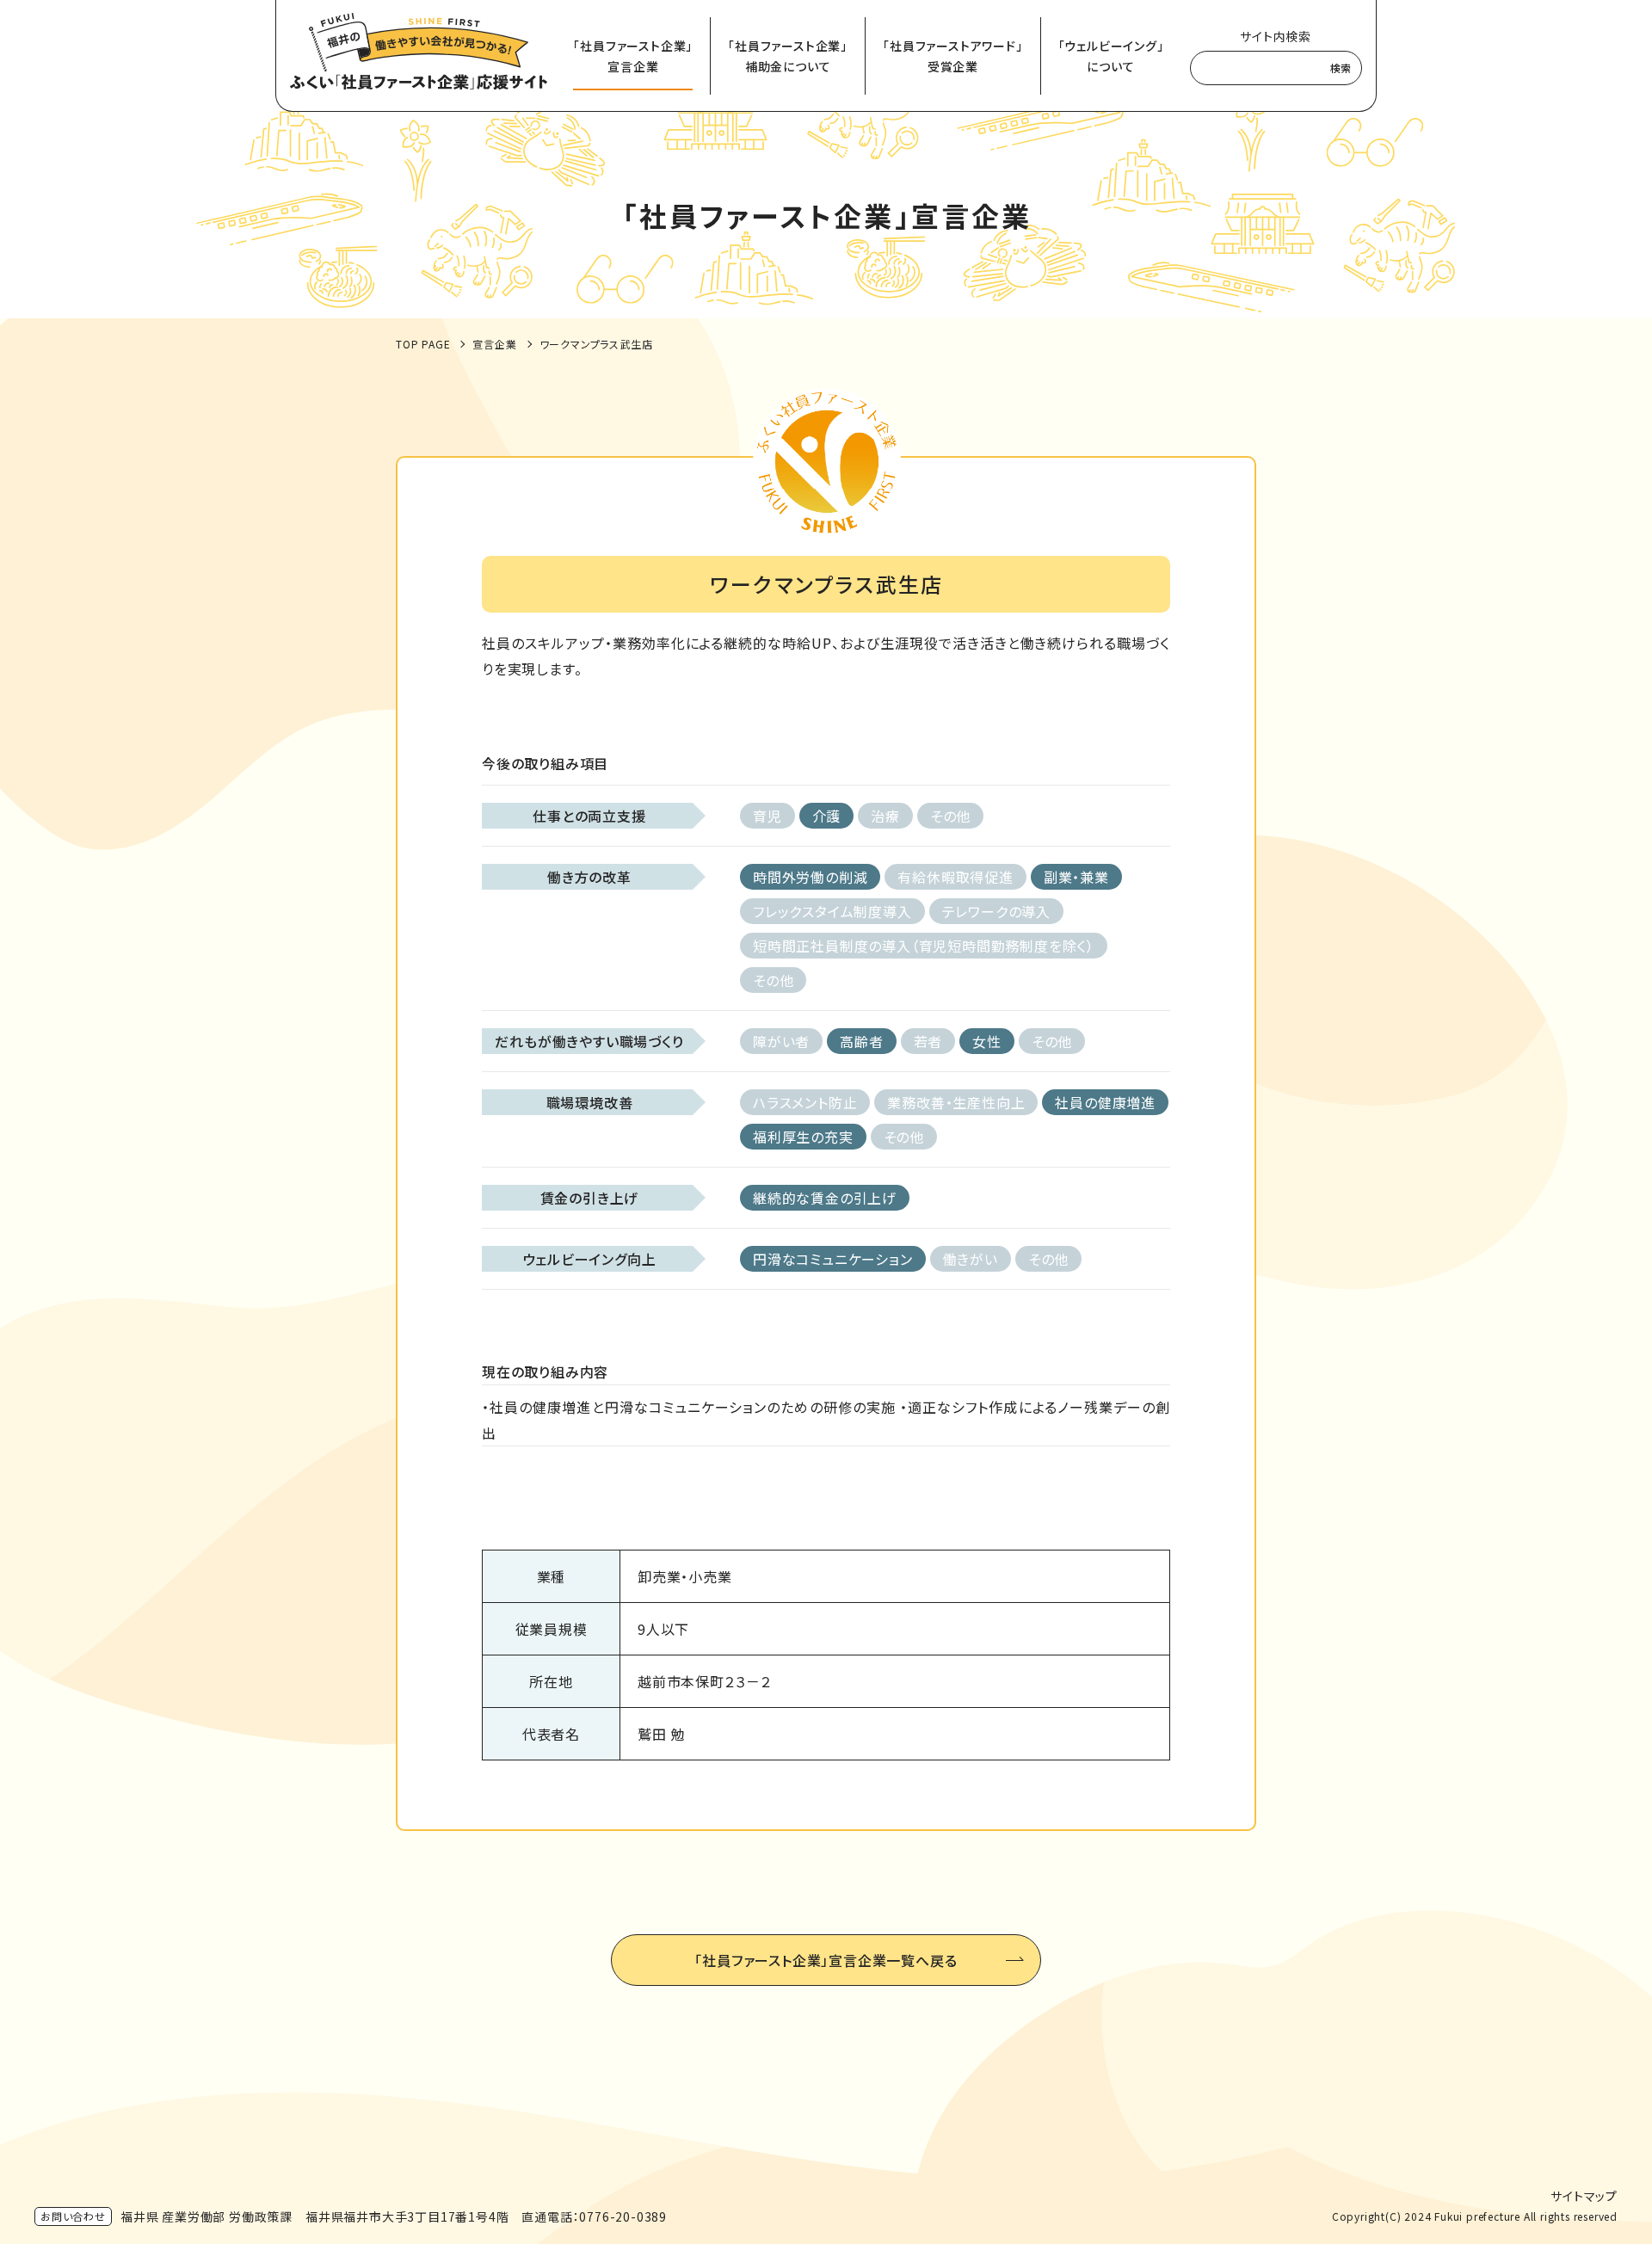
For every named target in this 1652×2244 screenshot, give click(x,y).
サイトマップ (1584, 2196)
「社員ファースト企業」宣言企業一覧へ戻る (826, 1960)
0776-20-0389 (623, 2216)
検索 (1341, 68)
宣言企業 (494, 344)
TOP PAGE (423, 344)
